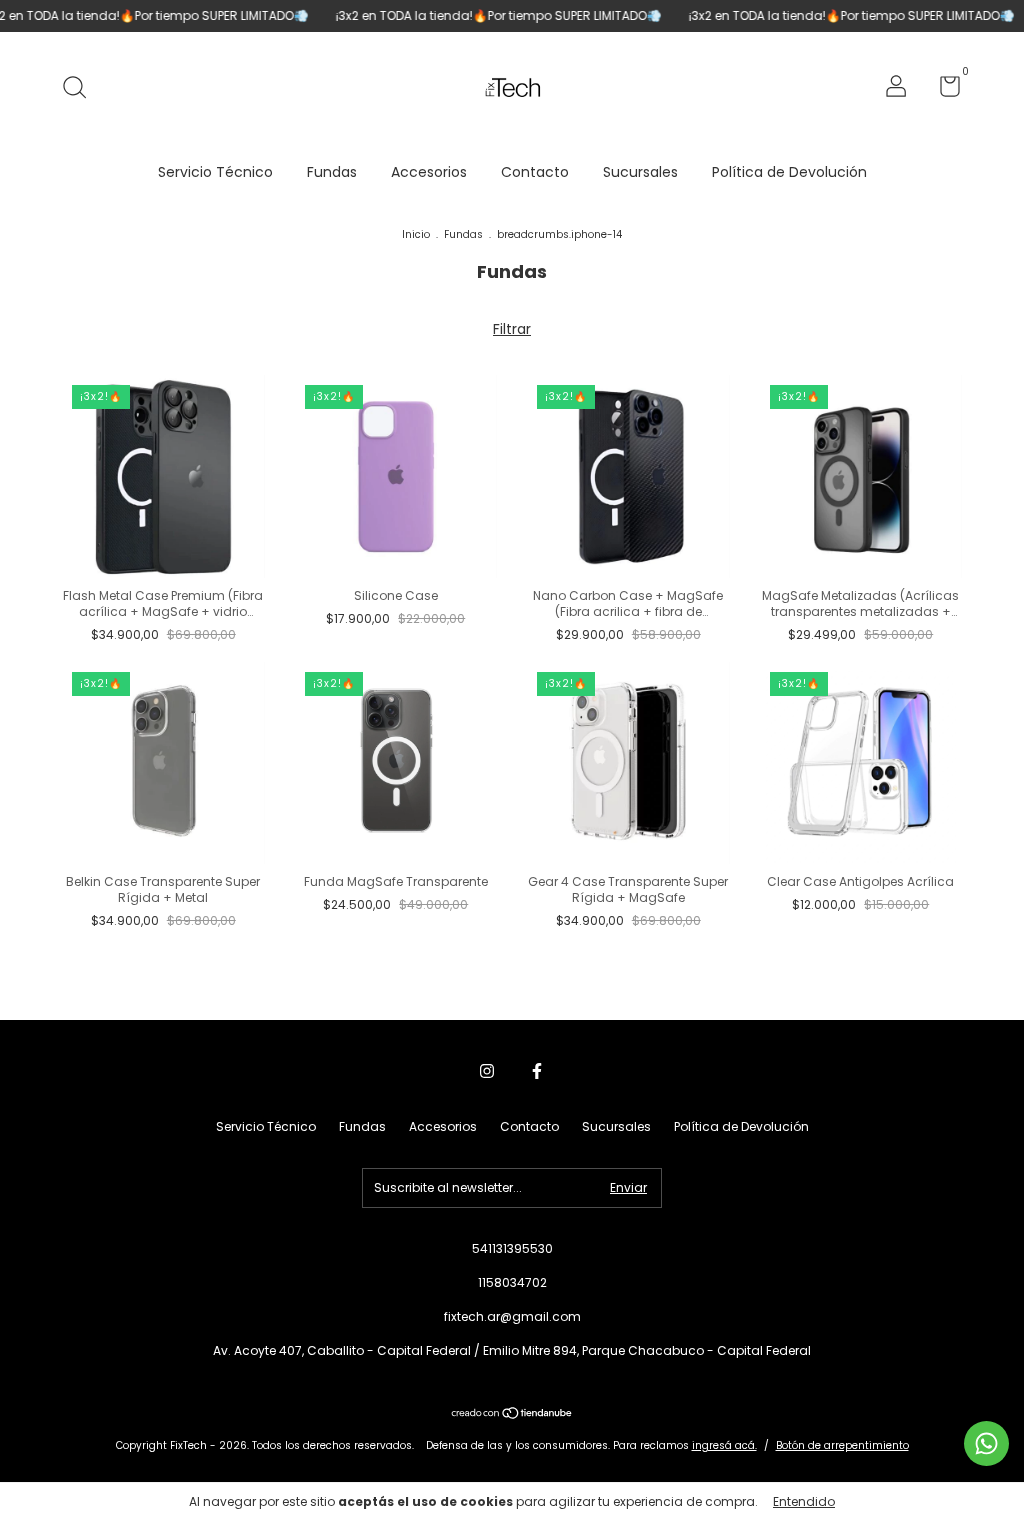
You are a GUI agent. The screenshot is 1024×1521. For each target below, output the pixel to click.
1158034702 (512, 1282)
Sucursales (640, 172)
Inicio (416, 234)
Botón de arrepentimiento (842, 1445)
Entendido (804, 1501)
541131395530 (512, 1248)
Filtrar (512, 329)
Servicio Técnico (215, 172)
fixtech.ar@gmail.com (512, 1316)
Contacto (535, 172)
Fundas (332, 172)
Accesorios (429, 172)
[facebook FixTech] (537, 1071)
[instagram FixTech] (487, 1071)
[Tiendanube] (512, 1415)
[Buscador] (81, 88)
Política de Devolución (789, 172)
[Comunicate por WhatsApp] (986, 1443)
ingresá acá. (724, 1445)
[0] (942, 90)
